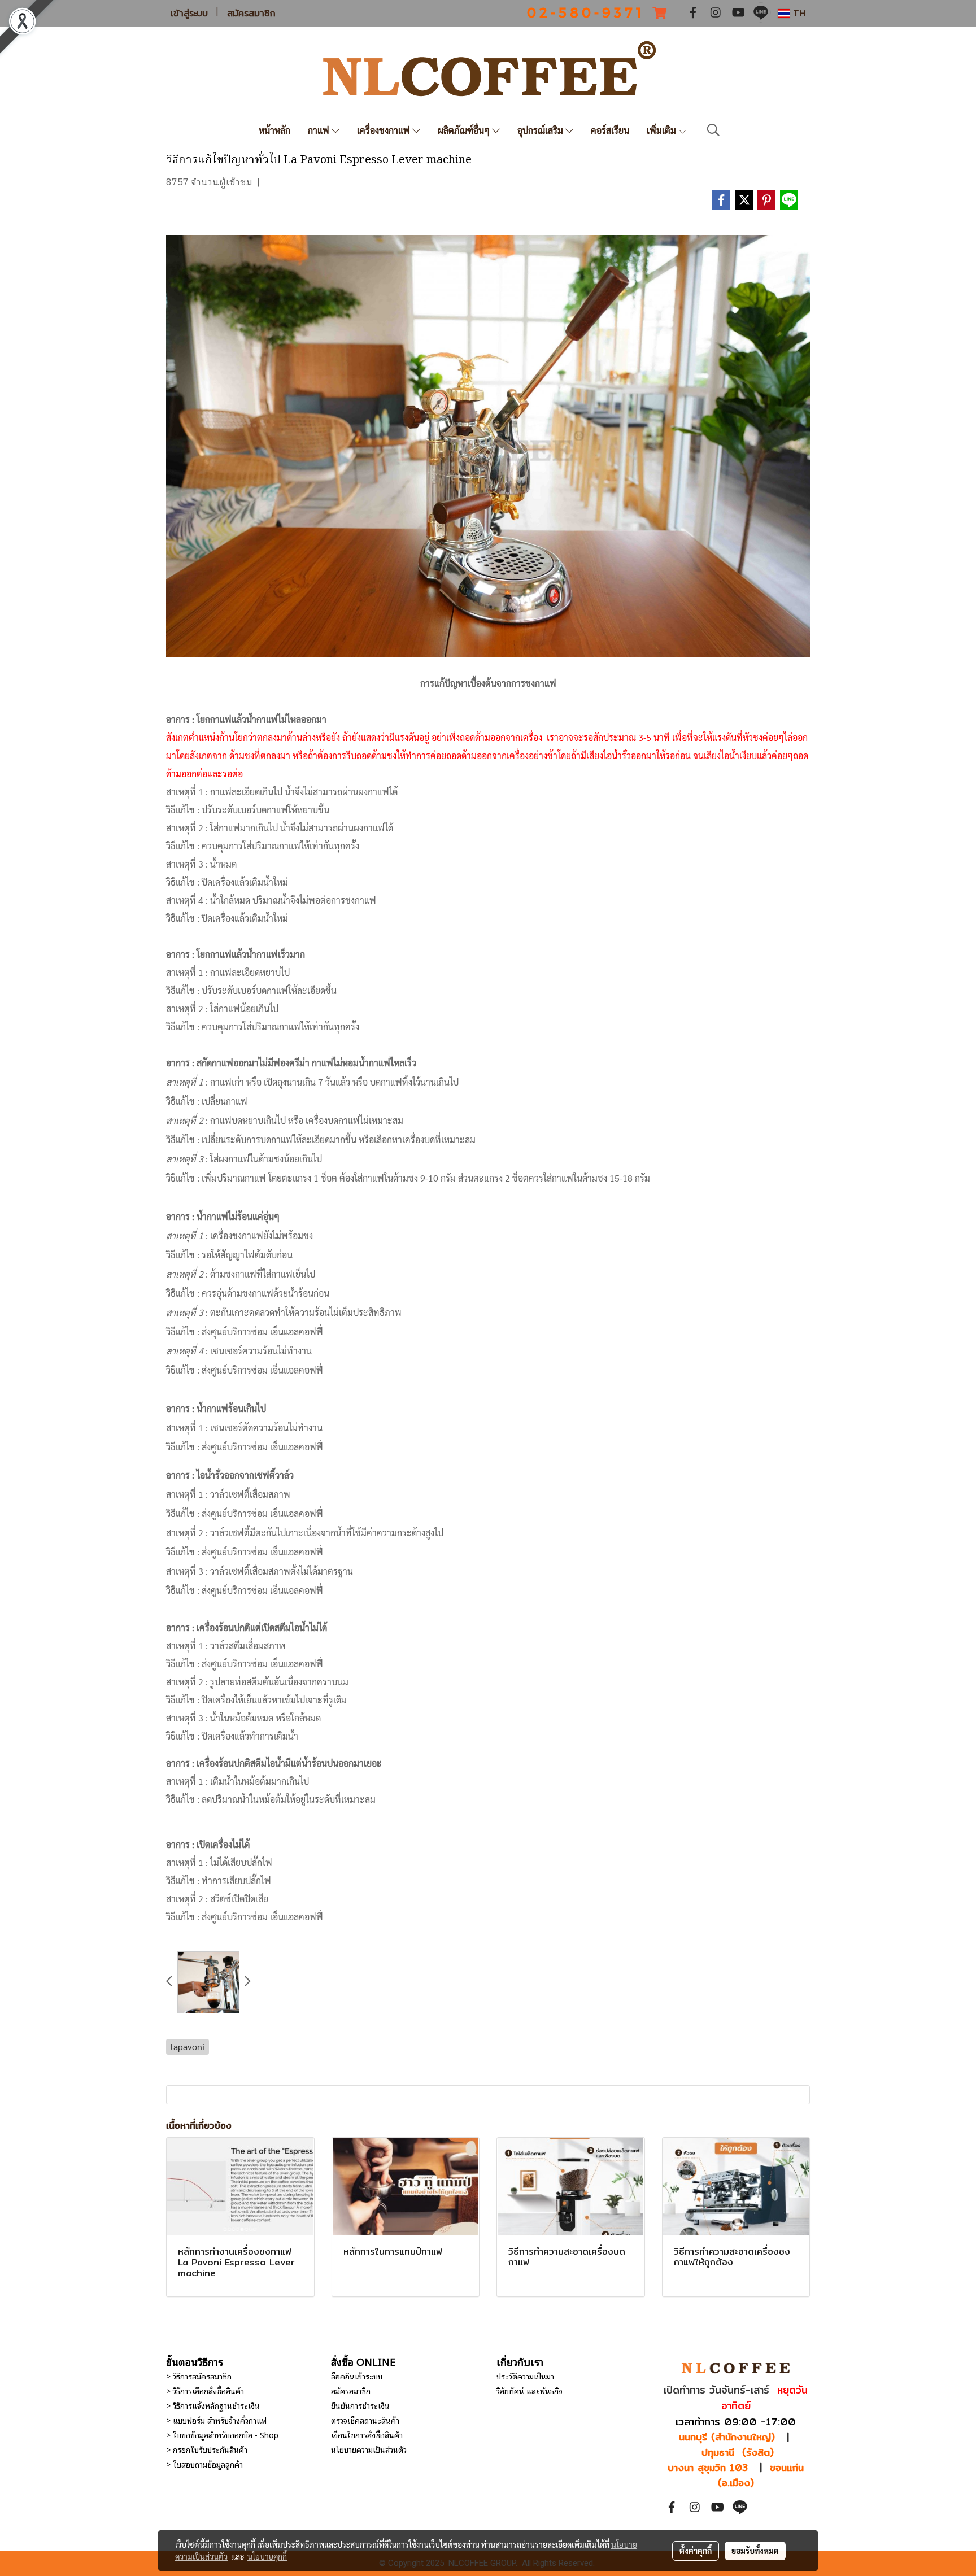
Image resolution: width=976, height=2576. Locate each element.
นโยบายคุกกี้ (267, 2556)
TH (798, 13)
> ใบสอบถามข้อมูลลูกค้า (204, 2464)
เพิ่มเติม (663, 130)
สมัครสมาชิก (251, 14)
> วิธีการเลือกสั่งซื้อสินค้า (205, 2390)
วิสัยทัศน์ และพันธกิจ (530, 2390)
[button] (713, 130)
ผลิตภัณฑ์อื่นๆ (465, 130)
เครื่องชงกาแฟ (385, 130)
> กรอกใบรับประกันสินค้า (207, 2449)
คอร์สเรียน (610, 130)
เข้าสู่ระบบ (189, 14)
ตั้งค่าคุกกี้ (696, 2551)
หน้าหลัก (274, 130)
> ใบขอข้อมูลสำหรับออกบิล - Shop (222, 2435)
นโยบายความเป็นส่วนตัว (369, 2449)
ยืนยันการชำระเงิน (360, 2405)
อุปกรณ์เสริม (541, 130)
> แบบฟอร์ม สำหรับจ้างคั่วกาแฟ (216, 2420)
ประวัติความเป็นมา (525, 2376)
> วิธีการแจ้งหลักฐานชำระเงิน (213, 2405)
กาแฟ (320, 130)
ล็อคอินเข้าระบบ (357, 2376)
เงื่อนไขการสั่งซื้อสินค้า (367, 2435)
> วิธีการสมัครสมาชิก (199, 2376)
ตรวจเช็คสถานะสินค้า (365, 2420)
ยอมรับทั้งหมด (755, 2551)
